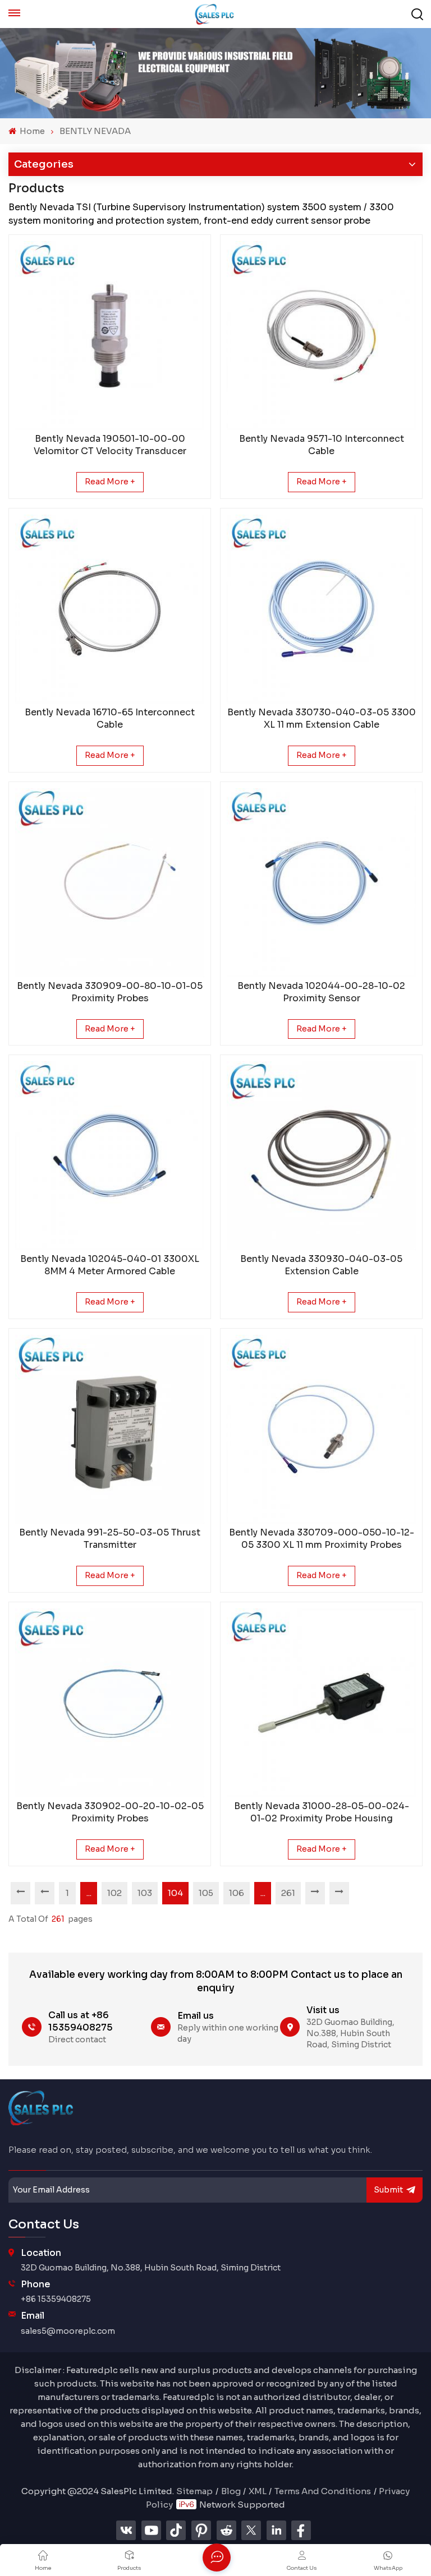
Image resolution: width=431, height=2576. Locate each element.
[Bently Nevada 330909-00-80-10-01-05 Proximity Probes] (110, 883)
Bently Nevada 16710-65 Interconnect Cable (110, 718)
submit (388, 2190)
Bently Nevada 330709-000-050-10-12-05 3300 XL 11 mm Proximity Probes (322, 1539)
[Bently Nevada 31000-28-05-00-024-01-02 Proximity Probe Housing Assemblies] (321, 1703)
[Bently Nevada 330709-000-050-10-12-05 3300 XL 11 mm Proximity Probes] (321, 1429)
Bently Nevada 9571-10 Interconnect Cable (322, 445)
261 (288, 1893)
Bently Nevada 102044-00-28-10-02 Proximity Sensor (321, 992)
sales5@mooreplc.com (68, 2331)
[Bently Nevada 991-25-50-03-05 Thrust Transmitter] (110, 1429)
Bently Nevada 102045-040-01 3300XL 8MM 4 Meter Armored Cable (110, 1265)
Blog (231, 2491)
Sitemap (194, 2491)
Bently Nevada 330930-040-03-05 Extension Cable (321, 1265)
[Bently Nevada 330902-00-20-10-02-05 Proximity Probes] (110, 1703)
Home (31, 131)
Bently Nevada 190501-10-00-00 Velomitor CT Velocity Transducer (110, 445)
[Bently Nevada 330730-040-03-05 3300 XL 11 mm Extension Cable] (321, 609)
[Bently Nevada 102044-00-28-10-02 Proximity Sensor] (321, 883)
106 (237, 1893)
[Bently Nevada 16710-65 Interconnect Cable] (110, 609)
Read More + (110, 482)
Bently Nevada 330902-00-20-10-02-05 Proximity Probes (110, 1812)
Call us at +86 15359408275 (81, 2021)
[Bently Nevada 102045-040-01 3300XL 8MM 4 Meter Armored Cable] (110, 1156)
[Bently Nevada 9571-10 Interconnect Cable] (321, 336)
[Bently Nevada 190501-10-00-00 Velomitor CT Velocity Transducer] (110, 336)
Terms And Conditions (323, 2491)
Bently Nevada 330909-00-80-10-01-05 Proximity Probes (110, 992)
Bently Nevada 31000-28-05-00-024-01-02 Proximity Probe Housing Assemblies (322, 1812)
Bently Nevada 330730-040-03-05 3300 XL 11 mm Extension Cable (322, 718)
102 (114, 1893)
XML (258, 2491)
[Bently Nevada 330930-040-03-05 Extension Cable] (321, 1156)
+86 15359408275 (56, 2299)
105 (206, 1893)
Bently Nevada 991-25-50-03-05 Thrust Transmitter (110, 1539)
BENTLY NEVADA (95, 131)
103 (145, 1893)
